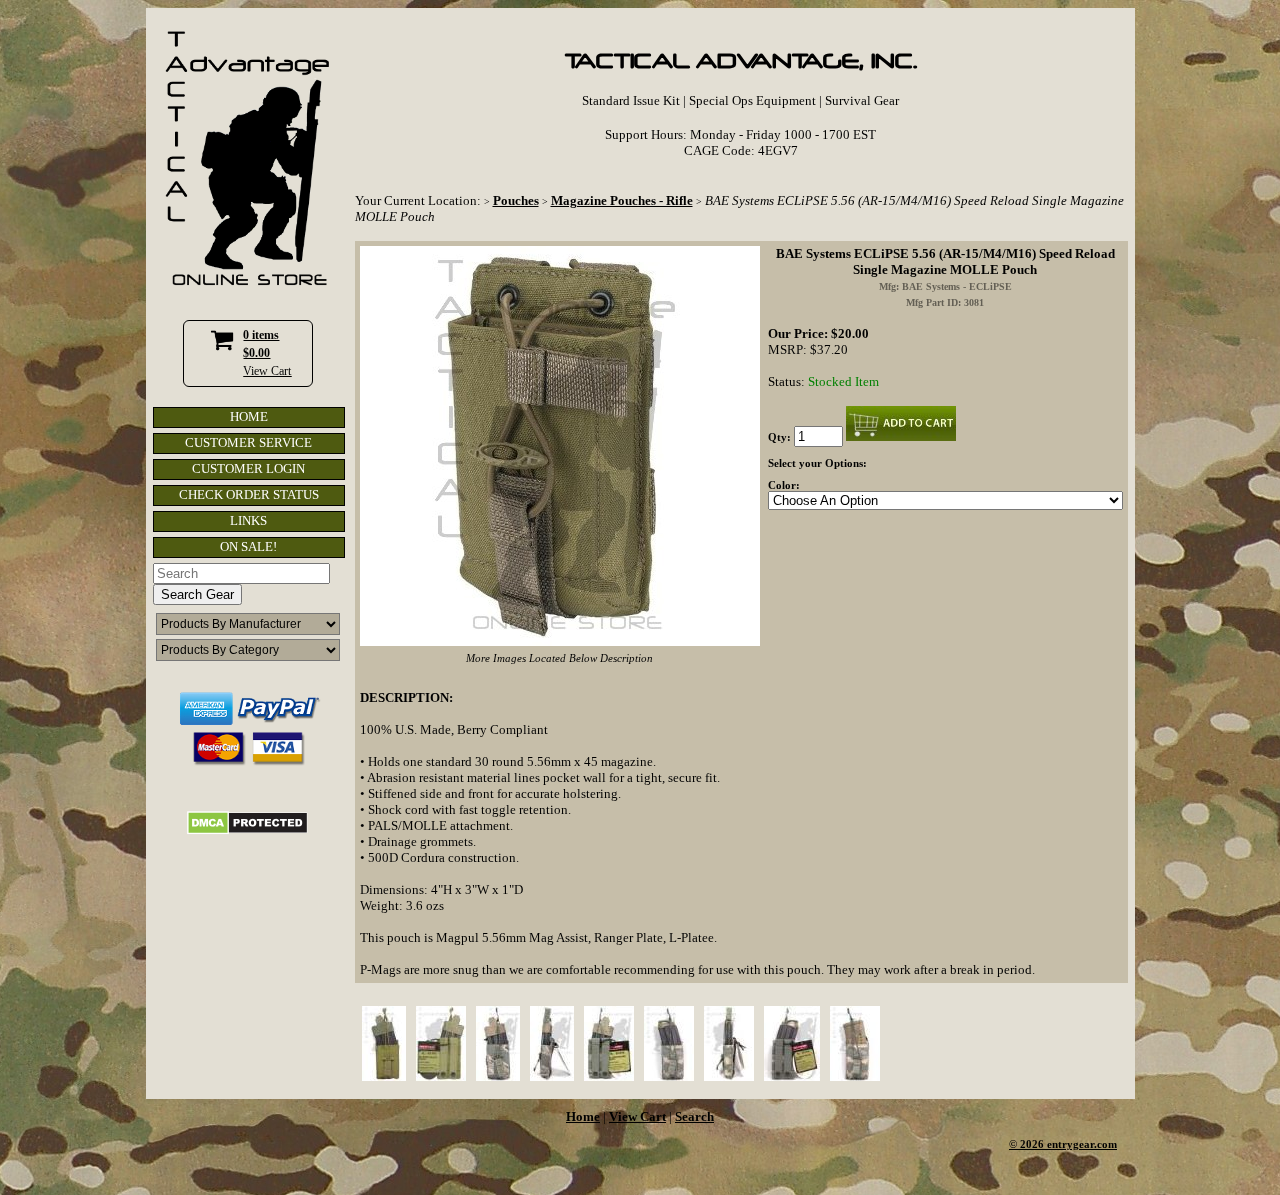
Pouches (516, 200)
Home (583, 1116)
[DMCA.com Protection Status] (247, 830)
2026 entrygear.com (1068, 1144)
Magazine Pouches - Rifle (622, 200)
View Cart (267, 371)
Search (694, 1116)
